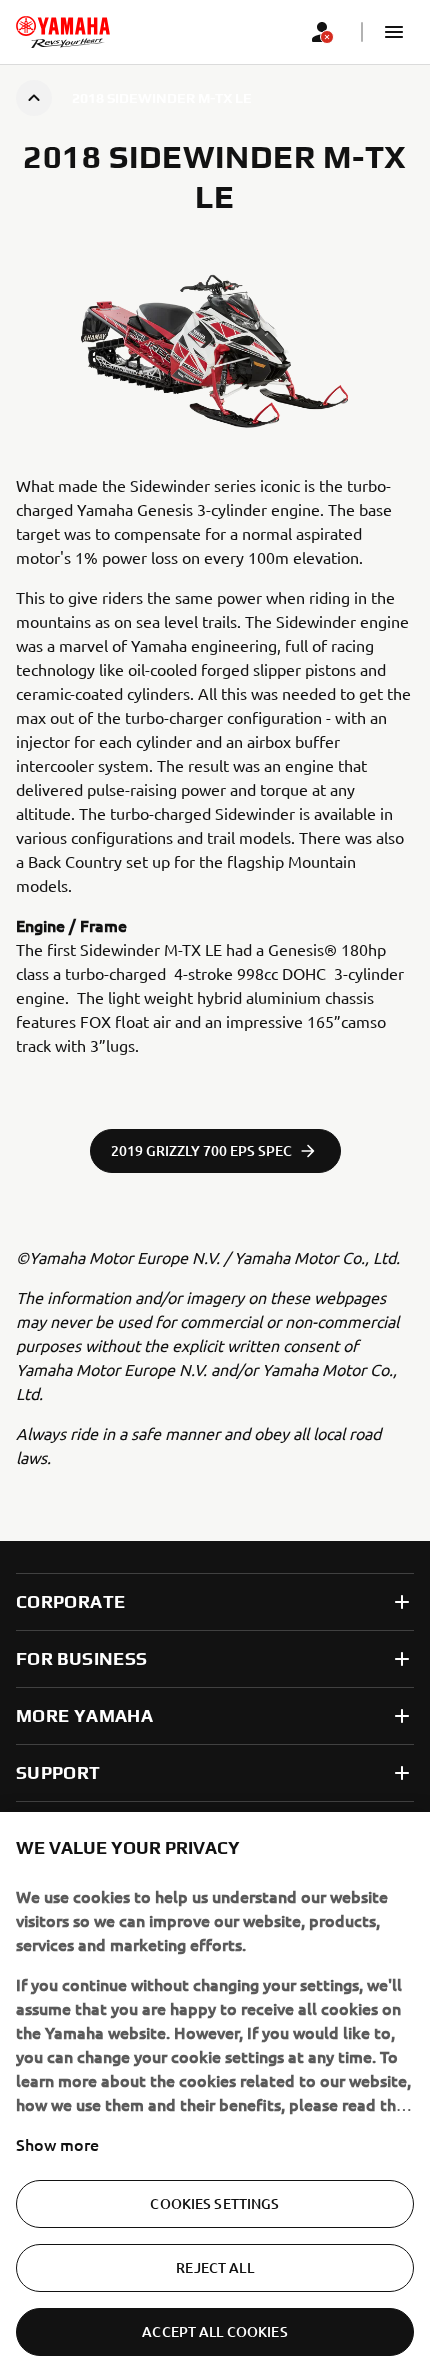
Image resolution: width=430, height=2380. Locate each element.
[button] (394, 32)
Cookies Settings (214, 2203)
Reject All (214, 2267)
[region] (215, 2096)
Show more (57, 2144)
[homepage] (63, 32)
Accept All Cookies (215, 2331)
